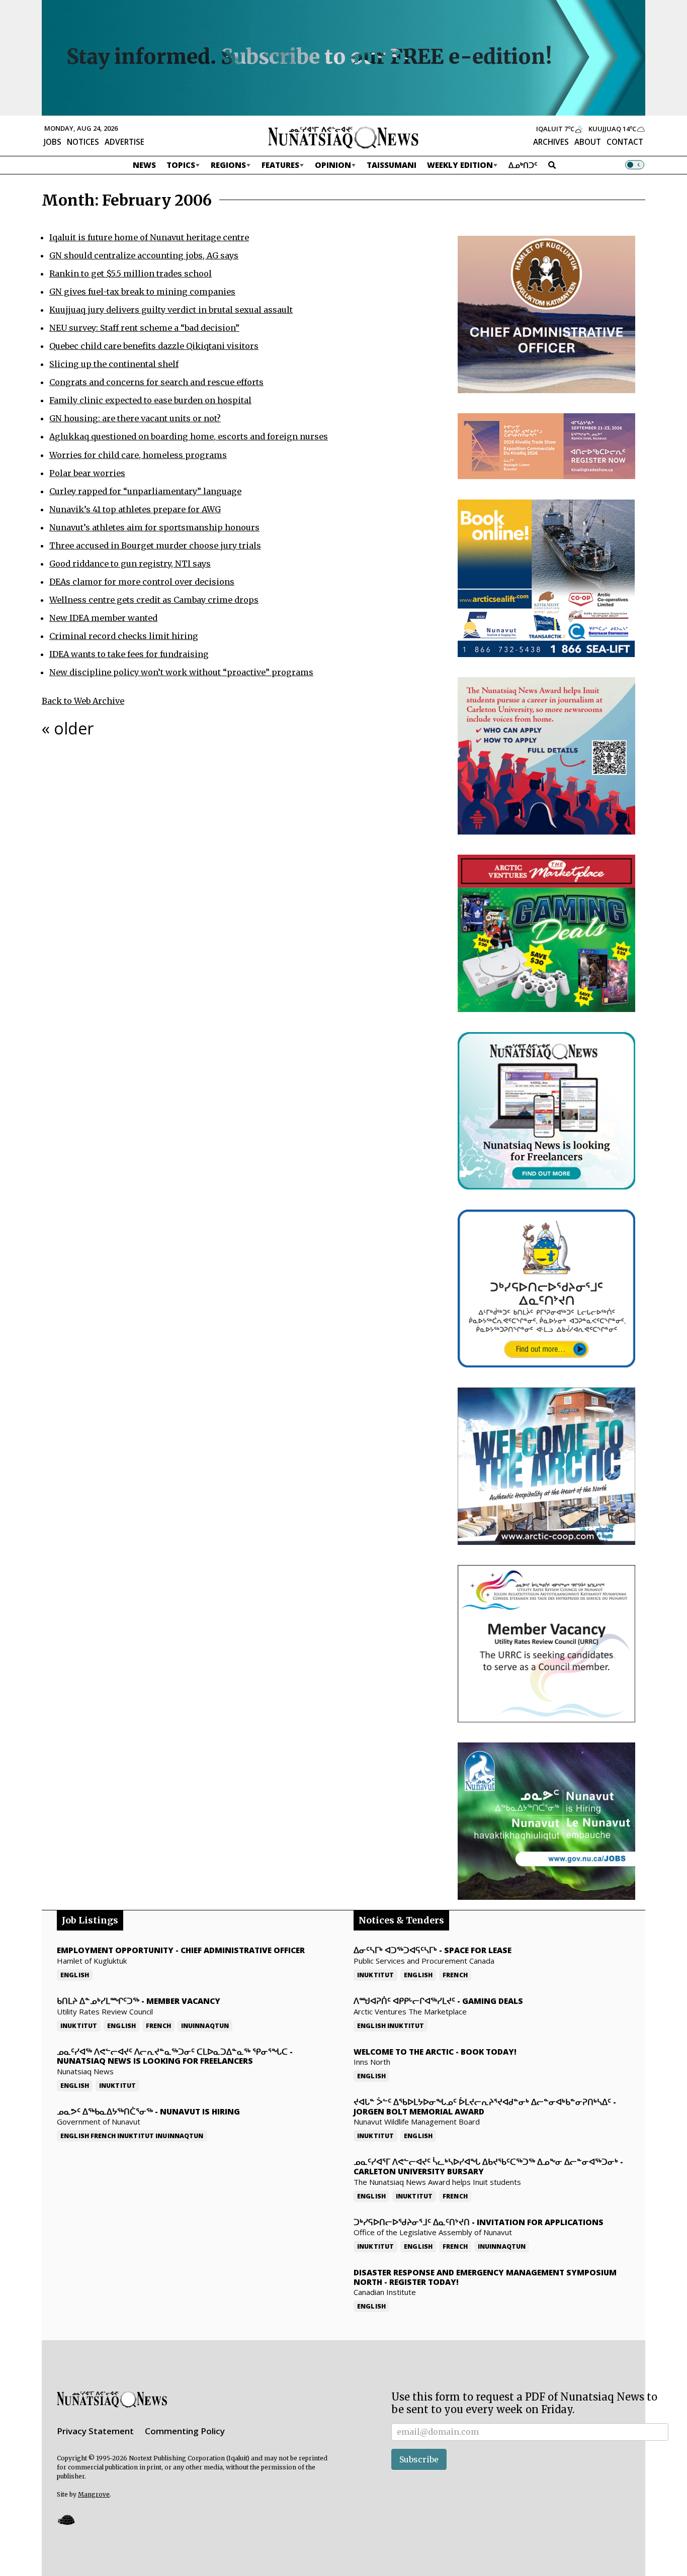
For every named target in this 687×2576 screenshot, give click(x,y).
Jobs (53, 142)
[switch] (635, 165)
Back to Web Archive (83, 701)
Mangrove (94, 2494)
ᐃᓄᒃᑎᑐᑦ (523, 165)
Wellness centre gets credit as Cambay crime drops (154, 600)
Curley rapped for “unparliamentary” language (145, 491)
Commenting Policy (185, 2431)
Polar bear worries (87, 473)
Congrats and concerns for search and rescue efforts (156, 382)
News (144, 165)
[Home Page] (343, 137)
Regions (228, 165)
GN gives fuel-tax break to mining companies (142, 292)
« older (68, 728)
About (588, 142)
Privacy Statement (95, 2431)
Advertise (124, 142)
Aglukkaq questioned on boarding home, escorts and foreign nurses (189, 436)
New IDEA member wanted (103, 618)
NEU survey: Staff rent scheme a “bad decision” (144, 328)
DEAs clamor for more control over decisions (142, 582)
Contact (625, 142)
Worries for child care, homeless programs (138, 455)
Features (280, 165)
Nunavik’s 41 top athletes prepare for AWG (135, 509)
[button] (66, 2519)
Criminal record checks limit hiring (124, 636)
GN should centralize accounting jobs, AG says (144, 255)
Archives (551, 142)
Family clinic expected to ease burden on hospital (150, 400)
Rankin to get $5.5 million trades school (131, 273)
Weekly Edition (460, 165)
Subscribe (419, 2459)
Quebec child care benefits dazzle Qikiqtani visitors (154, 346)
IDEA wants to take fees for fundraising (129, 654)
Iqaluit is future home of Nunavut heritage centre (149, 237)
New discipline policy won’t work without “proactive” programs (181, 672)
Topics (181, 165)
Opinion (333, 165)
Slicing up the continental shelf (114, 364)
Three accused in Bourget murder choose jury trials (155, 545)
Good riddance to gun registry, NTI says (130, 564)
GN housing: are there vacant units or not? (135, 418)
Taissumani (392, 165)
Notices (83, 142)
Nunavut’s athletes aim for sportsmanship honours (154, 527)
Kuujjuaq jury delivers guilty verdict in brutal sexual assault (171, 310)
